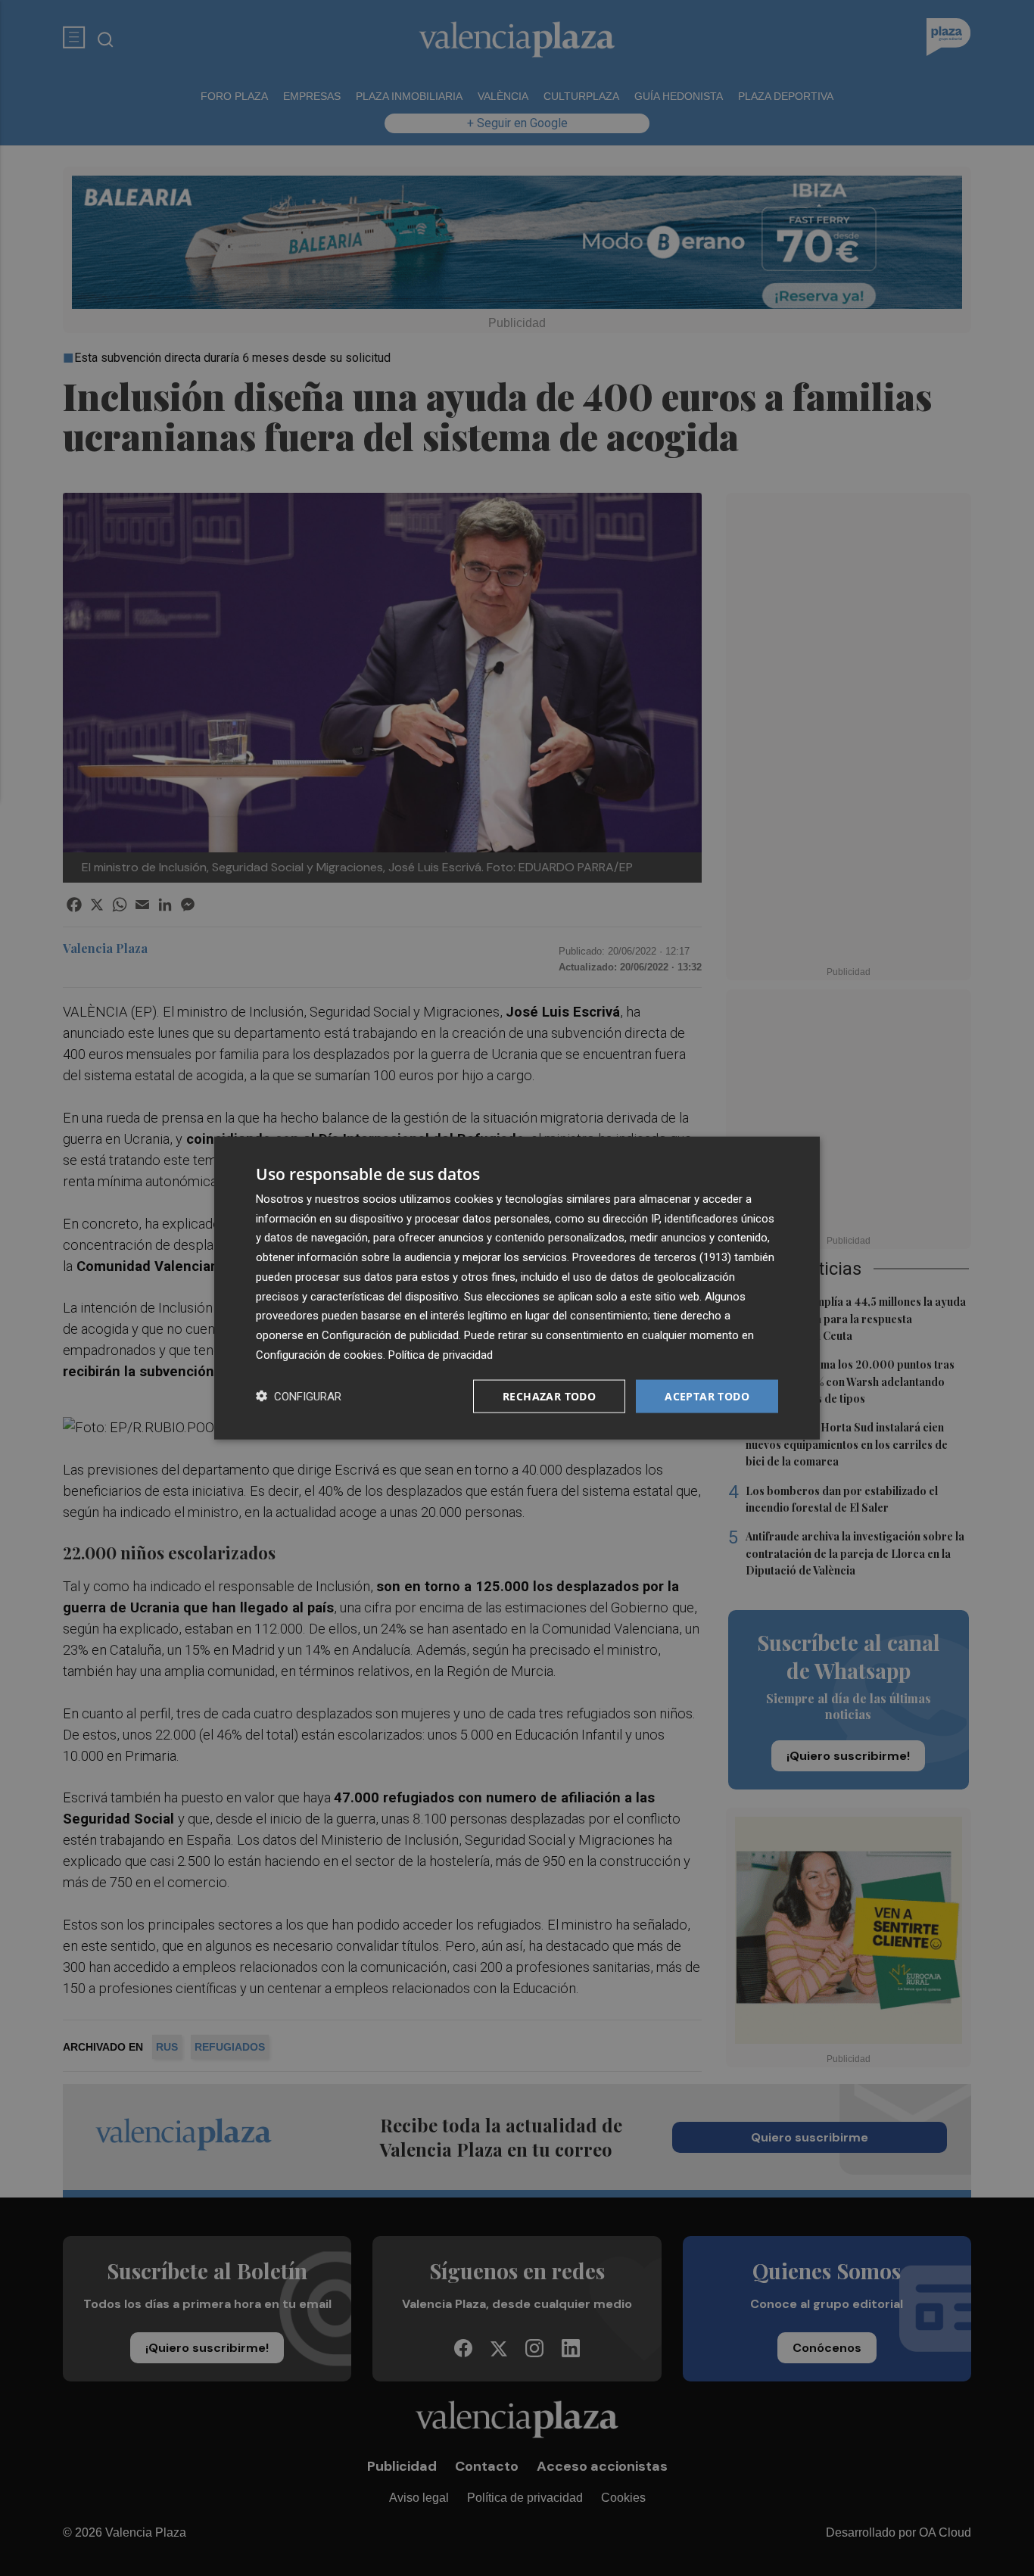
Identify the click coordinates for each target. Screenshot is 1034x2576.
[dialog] (517, 1288)
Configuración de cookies (319, 1354)
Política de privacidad (441, 1354)
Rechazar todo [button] (549, 1395)
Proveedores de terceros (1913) (652, 1257)
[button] (299, 1396)
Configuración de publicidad (390, 1335)
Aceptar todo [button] (707, 1395)
